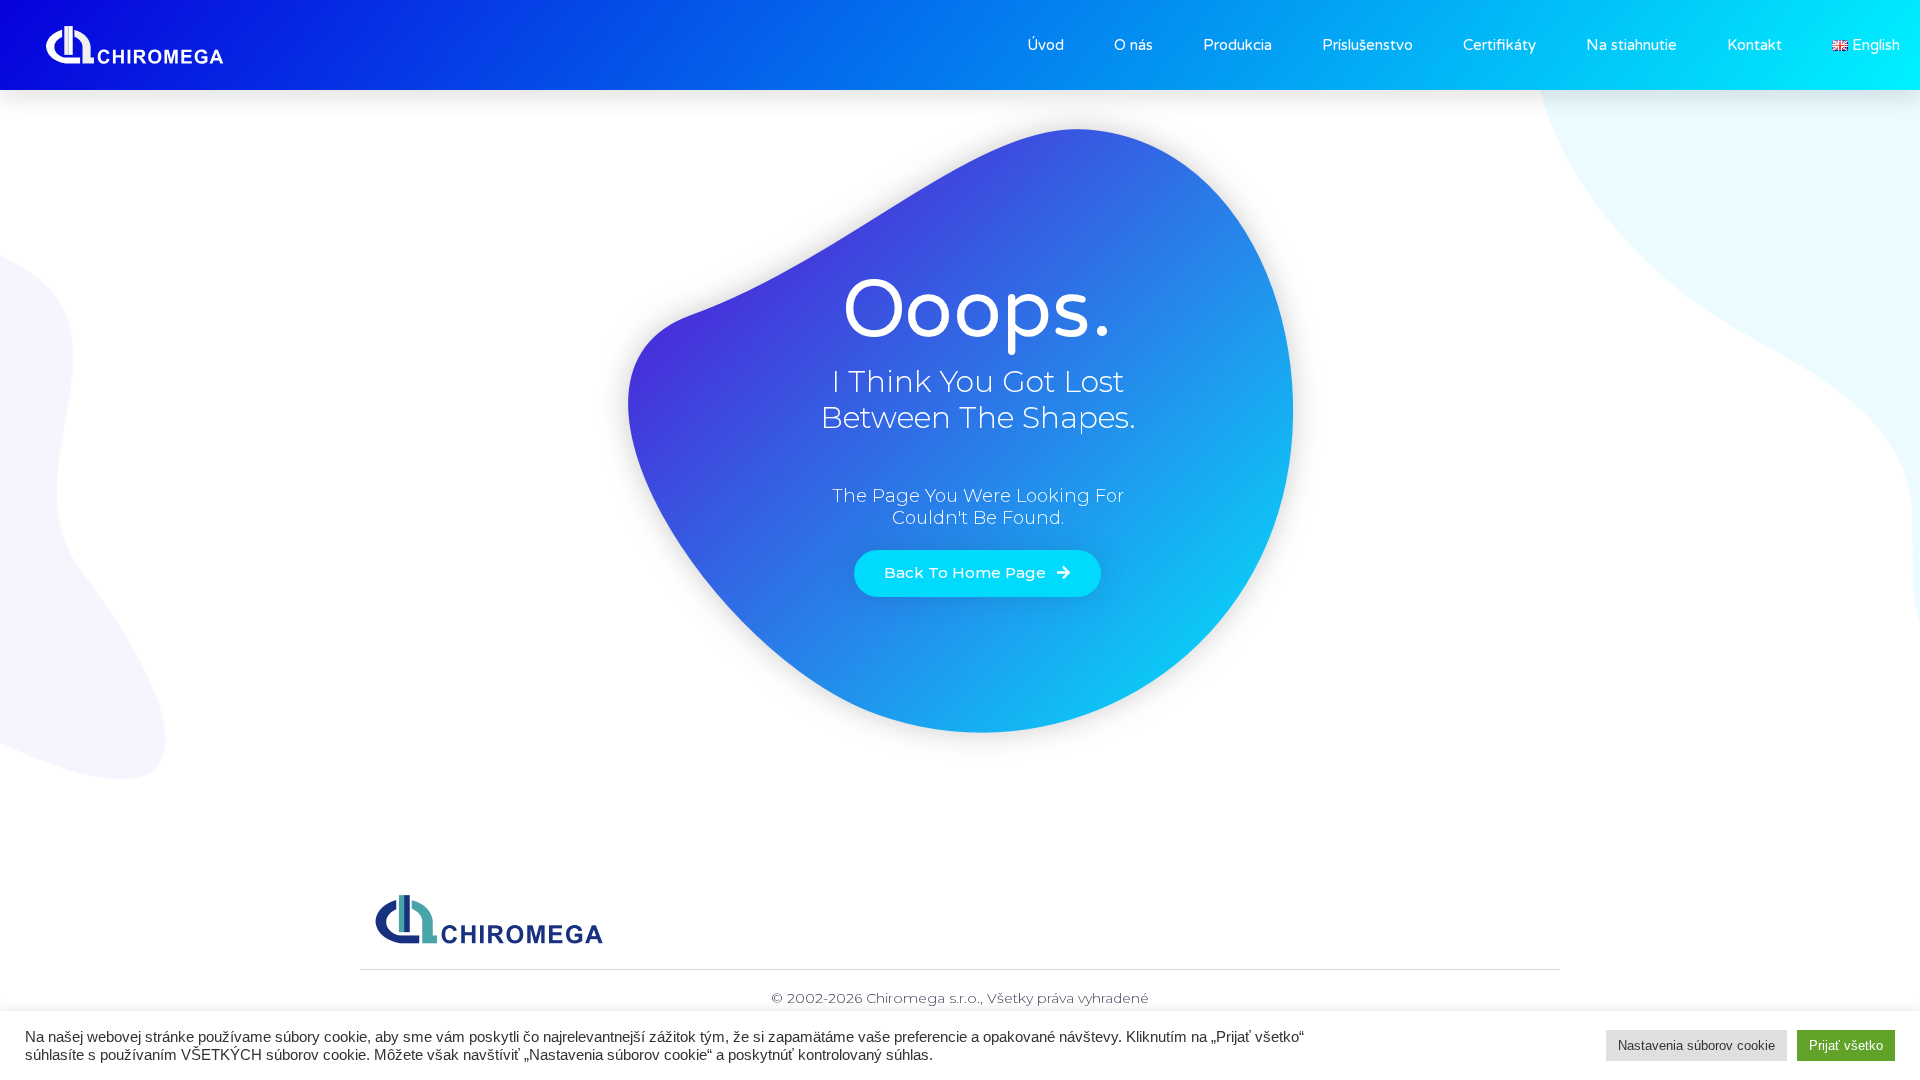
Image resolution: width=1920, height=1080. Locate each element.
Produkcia (1237, 45)
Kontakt (1754, 45)
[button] (977, 573)
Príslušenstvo (1367, 45)
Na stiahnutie (1631, 45)
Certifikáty (1499, 45)
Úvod (1045, 45)
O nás (1133, 45)
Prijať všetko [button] (1846, 1045)
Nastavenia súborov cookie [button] (1696, 1045)
